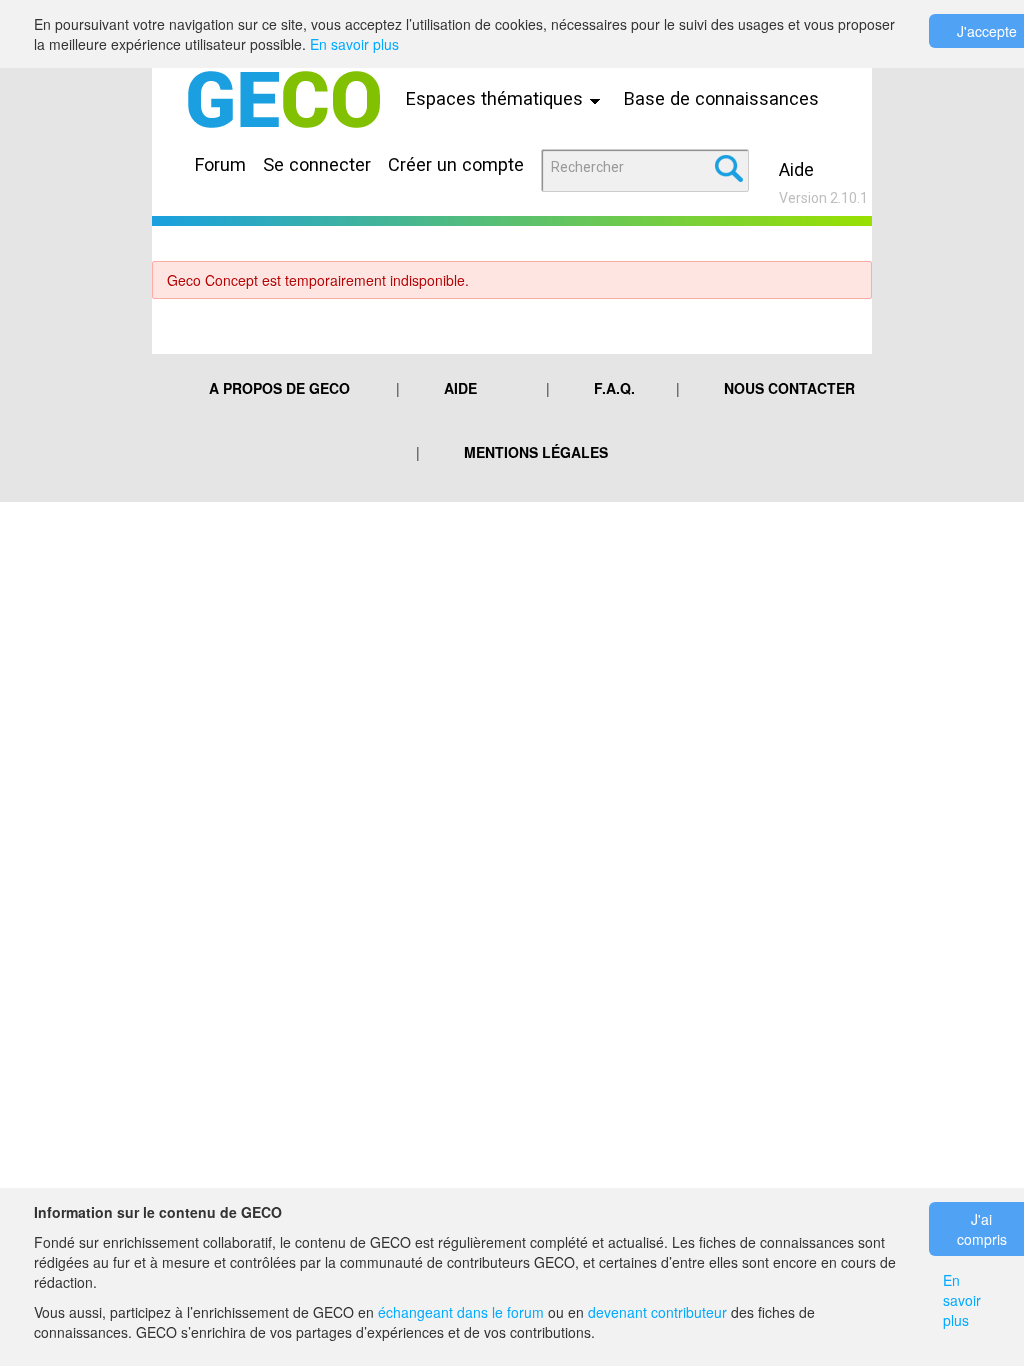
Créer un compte (456, 164)
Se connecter (317, 164)
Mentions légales (536, 452)
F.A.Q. (614, 388)
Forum (220, 164)
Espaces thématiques (497, 98)
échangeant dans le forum (461, 1312)
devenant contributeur (657, 1312)
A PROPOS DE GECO (279, 388)
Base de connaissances (721, 98)
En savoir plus (354, 44)
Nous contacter (789, 388)
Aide (796, 169)
